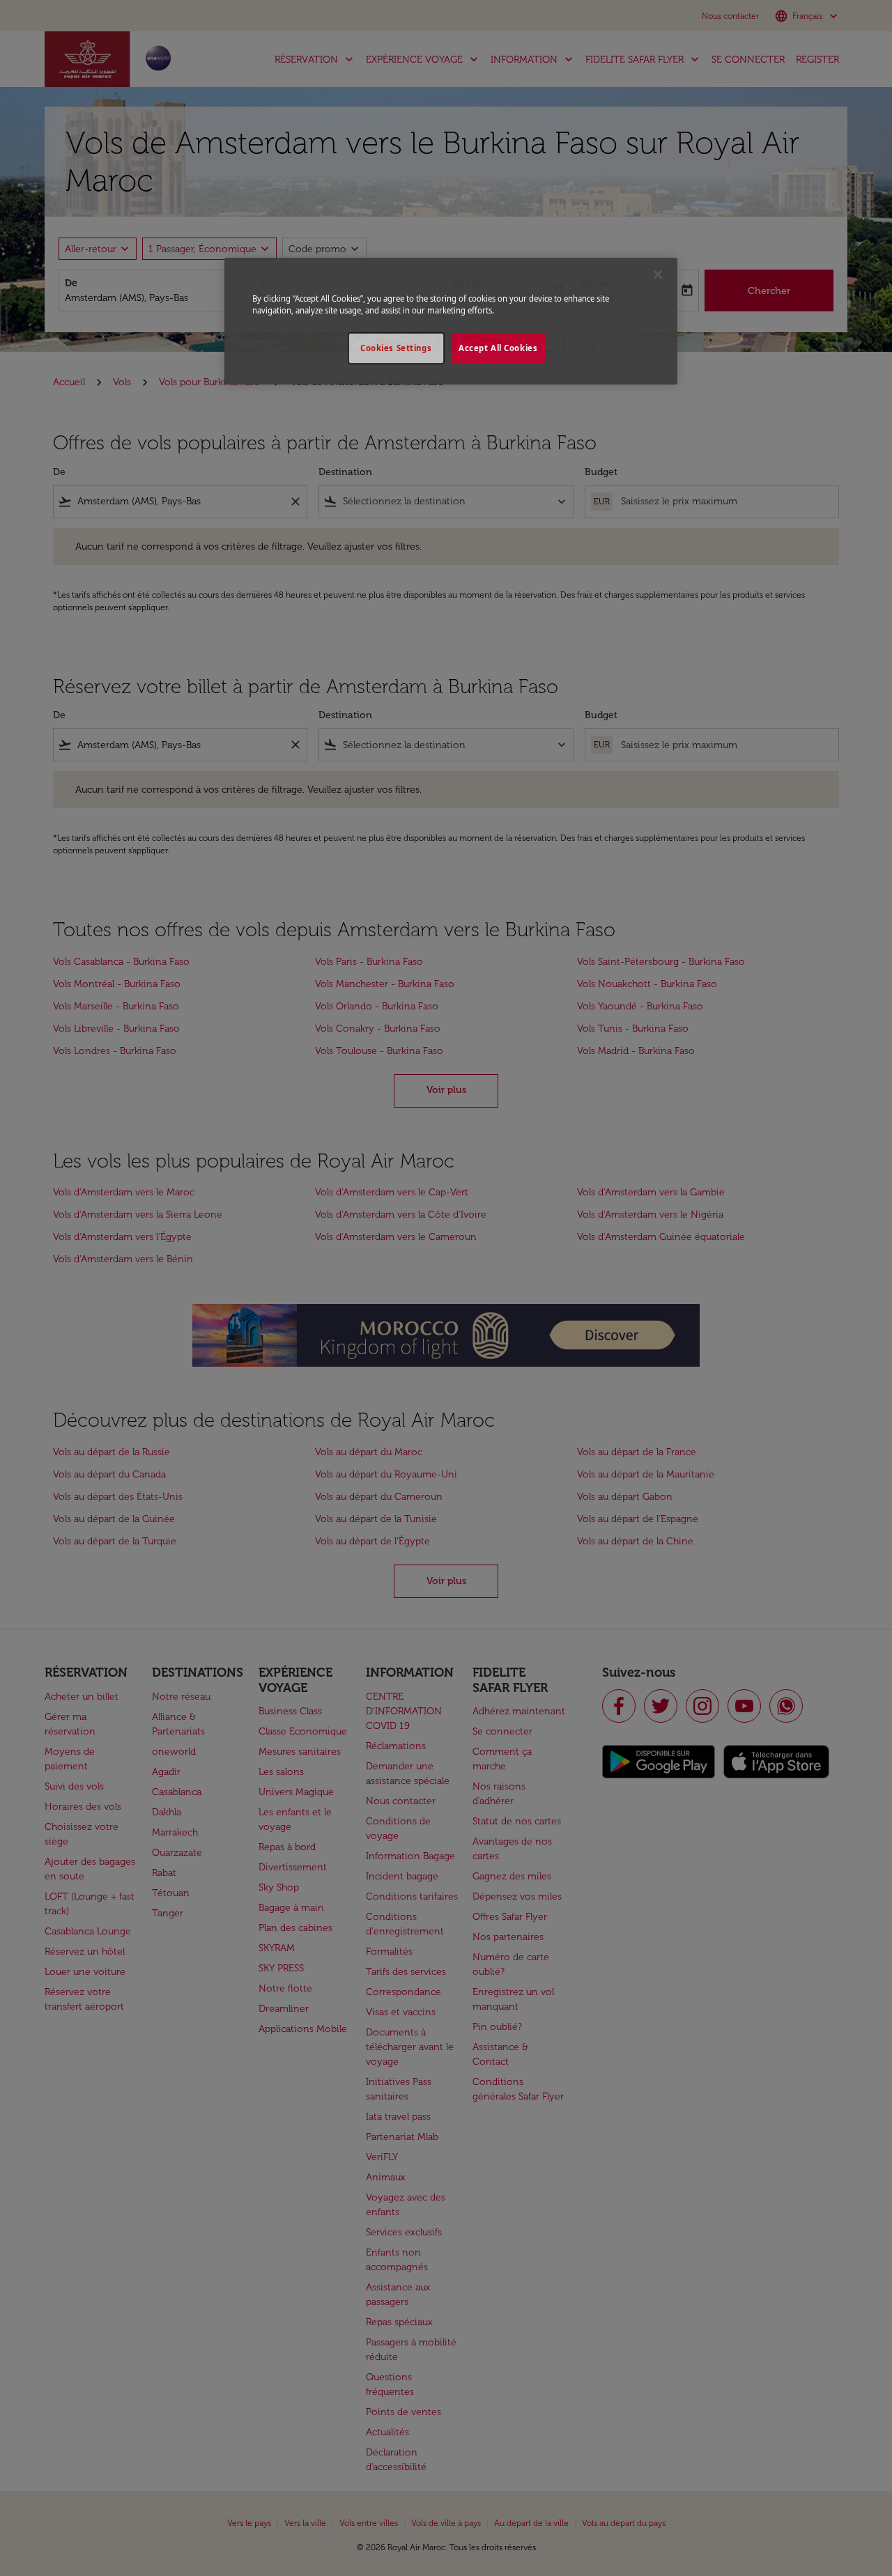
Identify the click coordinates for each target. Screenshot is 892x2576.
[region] (451, 321)
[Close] (658, 274)
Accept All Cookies (498, 348)
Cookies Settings (396, 348)
